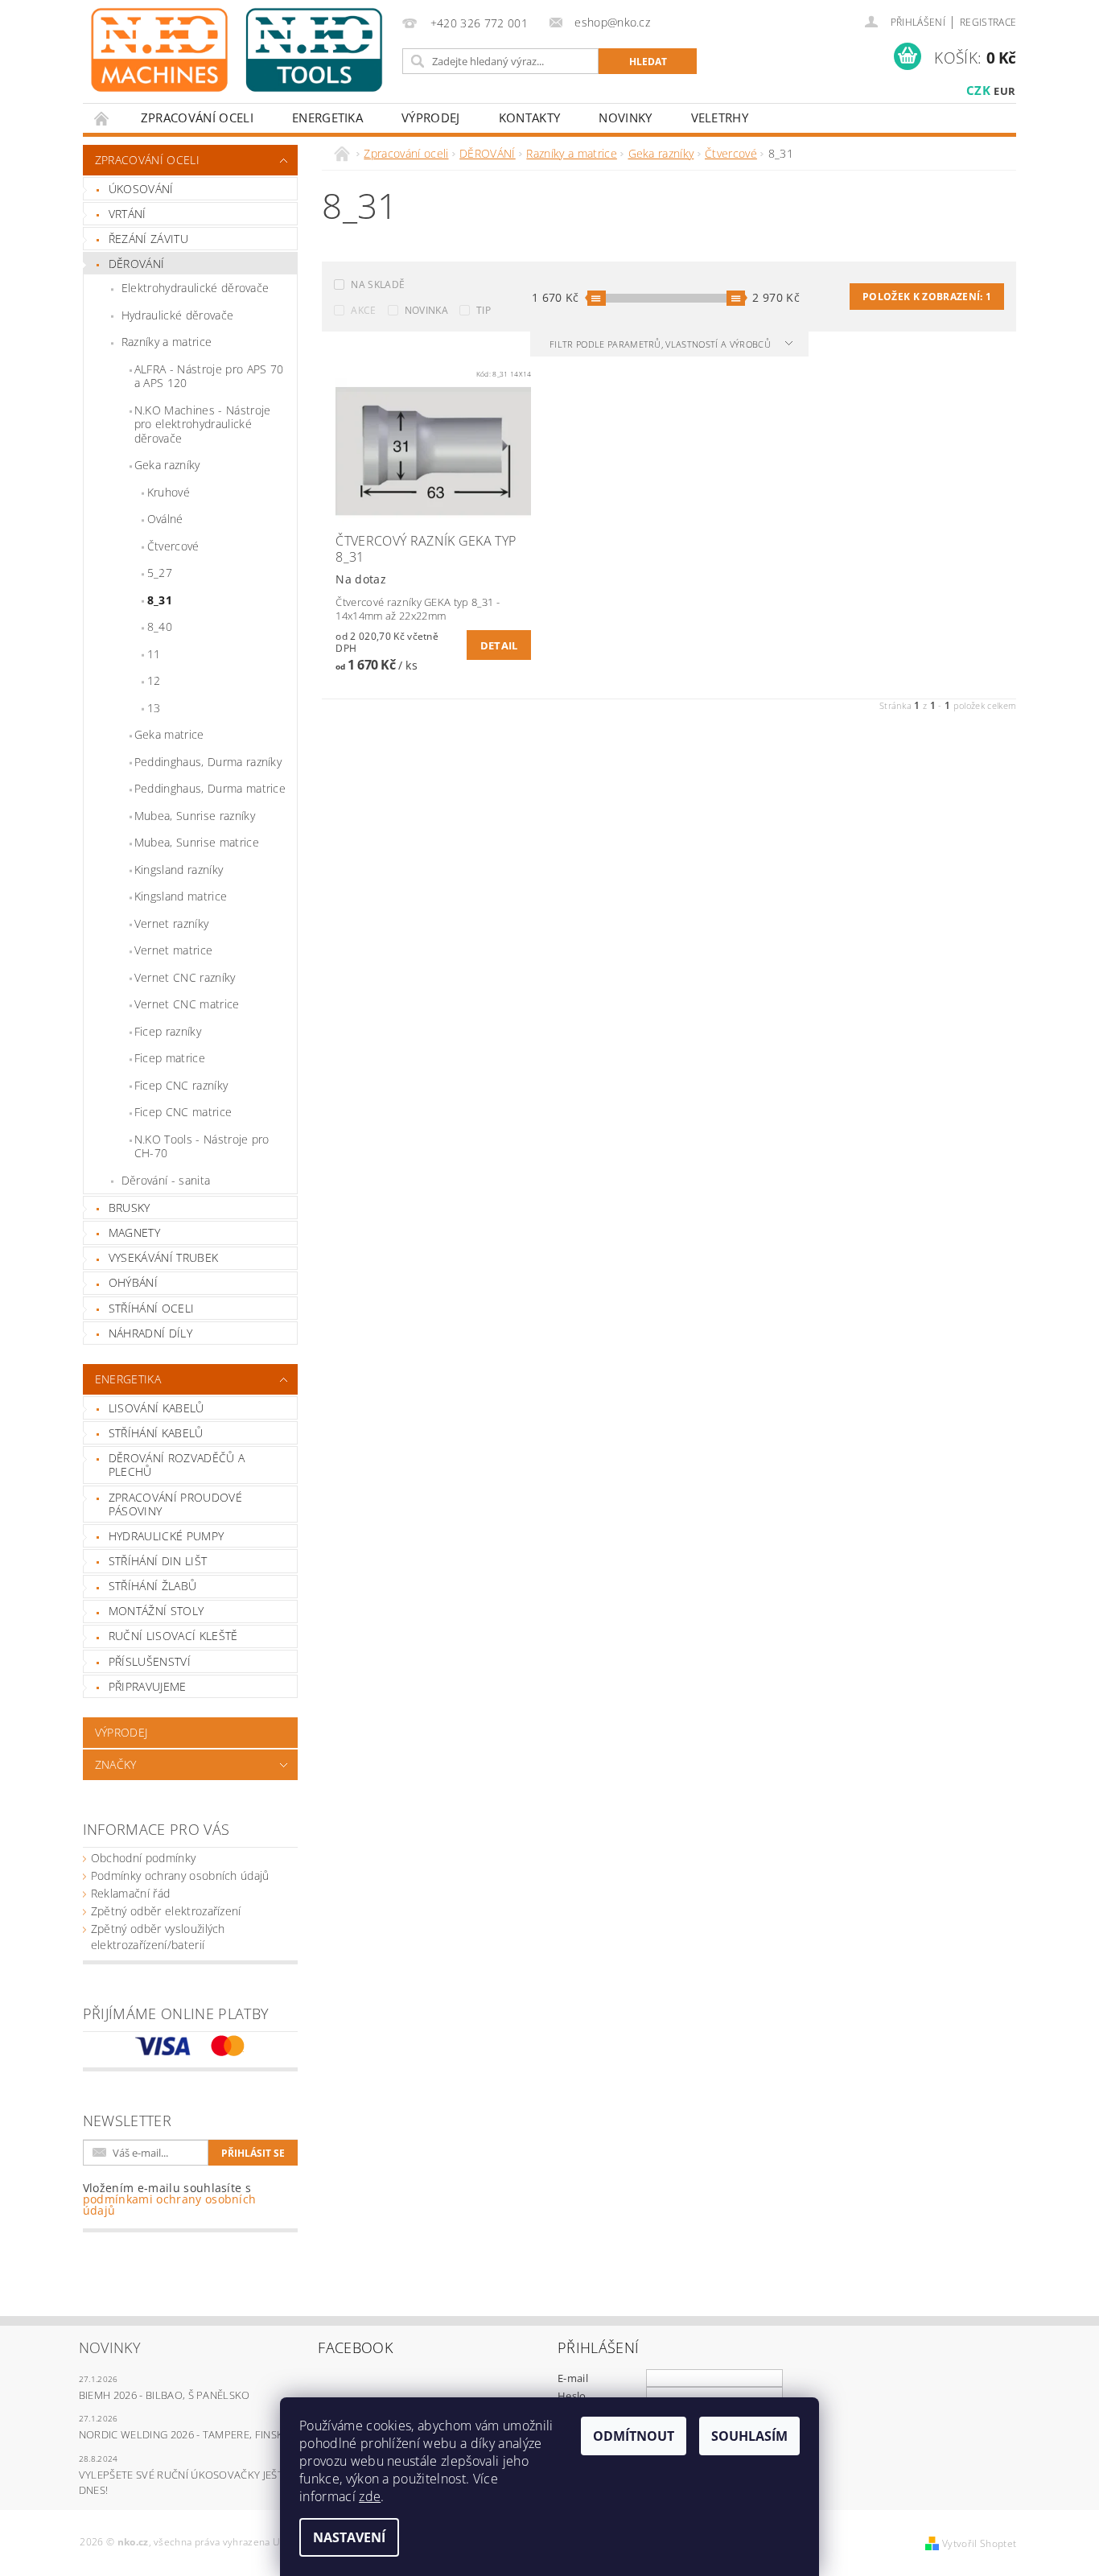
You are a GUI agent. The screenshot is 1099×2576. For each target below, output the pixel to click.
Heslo (572, 2396)
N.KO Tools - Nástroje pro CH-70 (202, 1146)
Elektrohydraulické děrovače (196, 288)
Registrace (988, 22)
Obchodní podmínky (143, 1858)
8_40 (160, 626)
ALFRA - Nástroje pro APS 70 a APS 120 (209, 376)
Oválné (165, 519)
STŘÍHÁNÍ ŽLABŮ (152, 1586)
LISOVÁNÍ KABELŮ (156, 1408)
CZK (978, 90)
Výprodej (431, 117)
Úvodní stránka (102, 118)
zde (370, 2496)
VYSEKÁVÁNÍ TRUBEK (163, 1257)
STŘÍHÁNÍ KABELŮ (156, 1433)
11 (154, 654)
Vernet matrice (173, 950)
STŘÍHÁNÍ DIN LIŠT (158, 1561)
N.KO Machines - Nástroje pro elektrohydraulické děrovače (203, 424)
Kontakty (530, 117)
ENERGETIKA (327, 117)
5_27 (160, 573)
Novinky (625, 117)
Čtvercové (173, 546)
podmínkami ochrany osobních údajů (170, 2205)
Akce (363, 310)
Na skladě (378, 284)
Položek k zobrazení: (927, 297)
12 (154, 680)
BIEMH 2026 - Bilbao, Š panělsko (165, 2395)
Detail (499, 645)
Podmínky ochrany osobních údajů (180, 1875)
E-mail (573, 2378)
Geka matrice (169, 734)
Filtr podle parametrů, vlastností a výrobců (661, 344)
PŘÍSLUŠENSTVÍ (150, 1661)
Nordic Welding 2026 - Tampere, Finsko (185, 2434)
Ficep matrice (170, 1058)
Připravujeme (148, 1686)
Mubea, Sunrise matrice (197, 842)
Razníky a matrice (167, 342)
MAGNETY (134, 1232)
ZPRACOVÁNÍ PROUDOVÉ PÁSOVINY (175, 1504)
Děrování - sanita (166, 1180)
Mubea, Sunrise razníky (195, 816)
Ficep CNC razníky (181, 1085)
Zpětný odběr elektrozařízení (166, 1911)
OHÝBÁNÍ (133, 1282)
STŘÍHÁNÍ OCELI (151, 1308)
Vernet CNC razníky (185, 977)
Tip (484, 310)
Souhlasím (749, 2436)
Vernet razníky (171, 923)
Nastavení (349, 2537)
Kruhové (169, 492)
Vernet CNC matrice (187, 1004)
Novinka (426, 310)
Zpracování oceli (197, 117)
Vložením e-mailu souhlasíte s (170, 2199)
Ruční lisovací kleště (173, 1636)
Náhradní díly (150, 1333)
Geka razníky (167, 465)
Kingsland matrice (181, 896)
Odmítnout (634, 2436)
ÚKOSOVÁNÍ (141, 189)
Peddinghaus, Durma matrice (210, 788)
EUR (1004, 91)
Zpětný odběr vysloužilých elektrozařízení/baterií (158, 1937)
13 (154, 708)
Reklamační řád (130, 1893)
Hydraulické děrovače (177, 315)
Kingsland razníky (179, 870)
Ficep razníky (168, 1031)
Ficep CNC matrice (183, 1112)
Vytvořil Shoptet (979, 2543)
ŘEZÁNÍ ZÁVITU (148, 239)
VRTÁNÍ (128, 214)
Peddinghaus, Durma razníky (208, 762)
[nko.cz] (237, 50)
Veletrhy (720, 117)
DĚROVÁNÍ (137, 264)
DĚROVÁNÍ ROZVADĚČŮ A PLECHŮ (177, 1465)
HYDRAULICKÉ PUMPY (166, 1536)
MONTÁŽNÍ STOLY (156, 1611)
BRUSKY (130, 1208)
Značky (116, 1764)
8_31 (160, 600)
